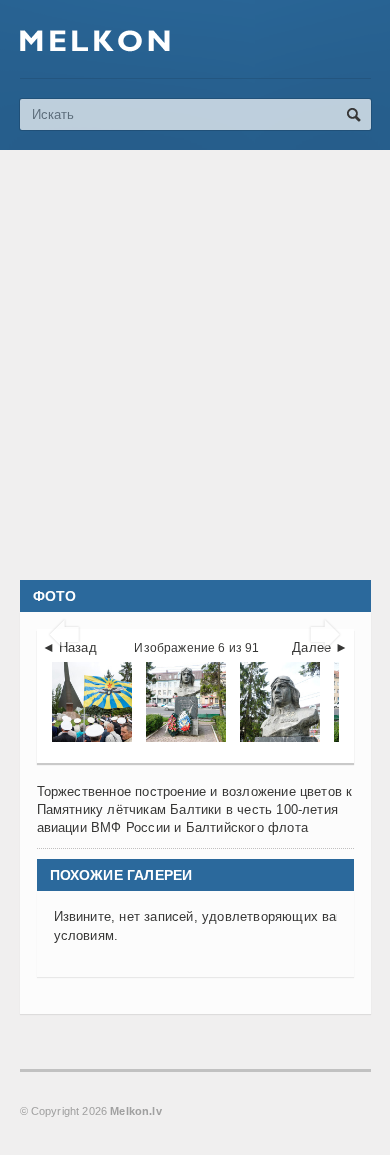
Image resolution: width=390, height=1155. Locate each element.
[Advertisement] (195, 365)
